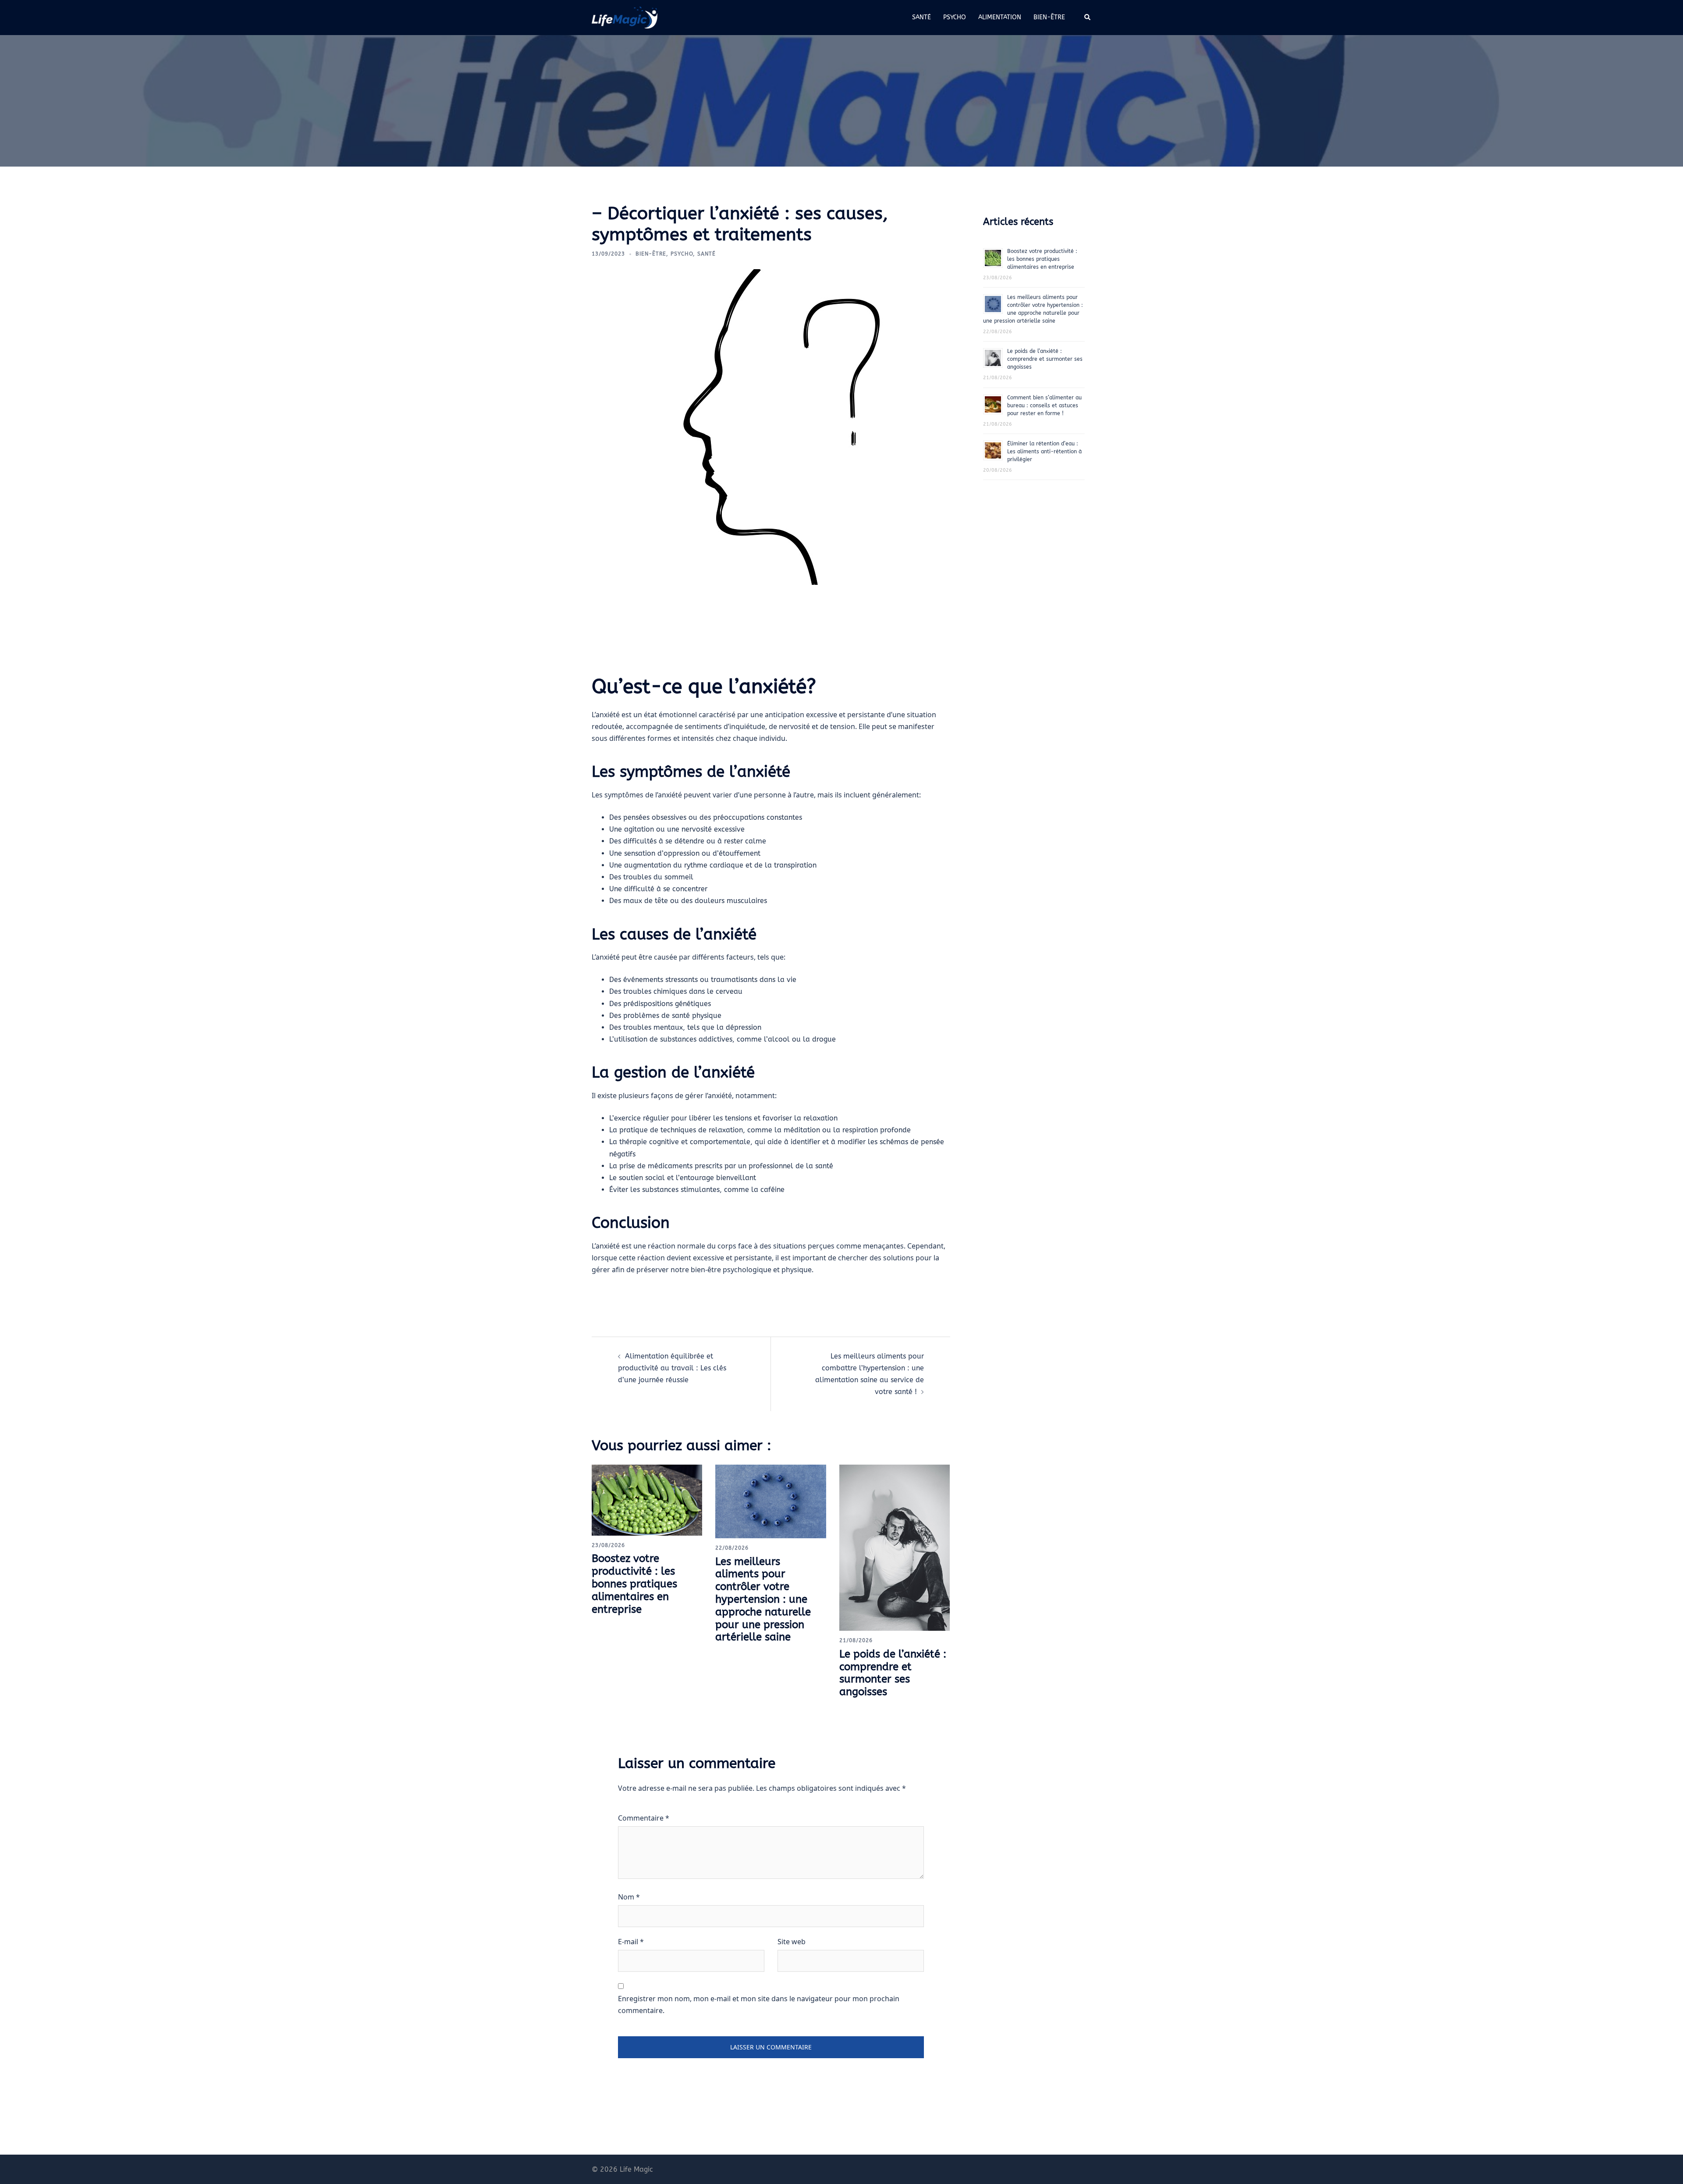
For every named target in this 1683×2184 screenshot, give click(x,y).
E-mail (631, 1942)
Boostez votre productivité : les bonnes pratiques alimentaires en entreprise (634, 1584)
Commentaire (644, 1818)
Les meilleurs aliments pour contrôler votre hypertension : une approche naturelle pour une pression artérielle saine (763, 1599)
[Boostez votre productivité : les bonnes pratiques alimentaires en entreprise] (647, 1499)
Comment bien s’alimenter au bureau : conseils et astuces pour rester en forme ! (1044, 405)
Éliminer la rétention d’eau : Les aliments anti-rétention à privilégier (1044, 452)
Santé (921, 17)
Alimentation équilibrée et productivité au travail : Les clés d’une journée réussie (672, 1368)
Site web (792, 1942)
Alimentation (1000, 17)
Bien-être (1049, 17)
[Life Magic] (625, 17)
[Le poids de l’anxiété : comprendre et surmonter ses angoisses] (895, 1547)
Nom (629, 1897)
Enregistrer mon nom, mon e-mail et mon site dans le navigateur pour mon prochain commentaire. (759, 2004)
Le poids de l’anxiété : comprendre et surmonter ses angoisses (893, 1673)
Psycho (955, 17)
